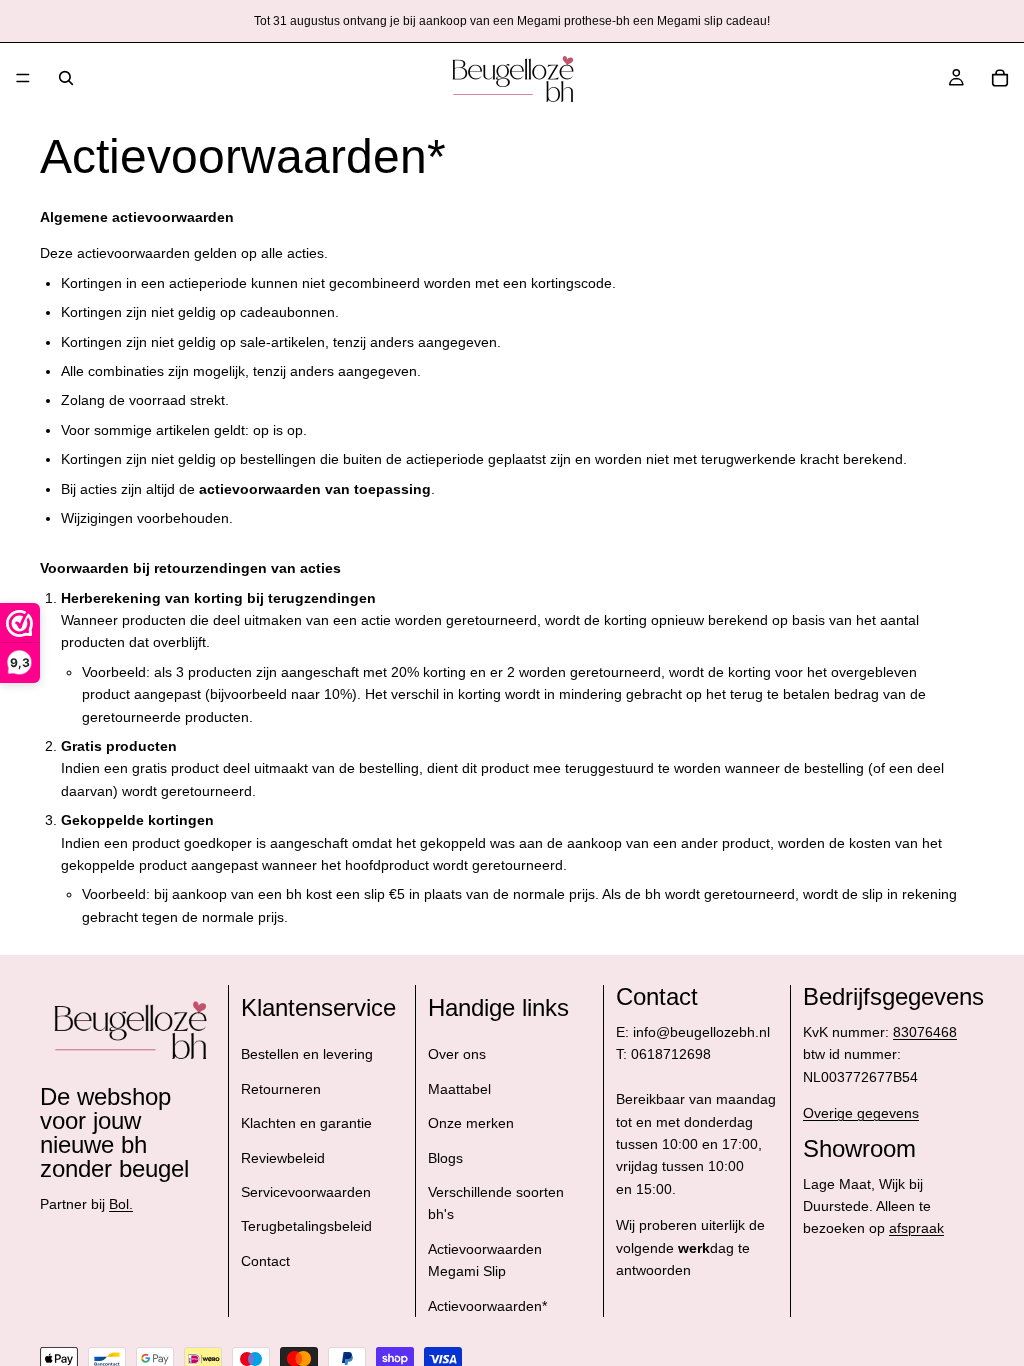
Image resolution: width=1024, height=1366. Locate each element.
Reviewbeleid (283, 1158)
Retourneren (281, 1089)
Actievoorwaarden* (487, 1306)
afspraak (916, 1229)
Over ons (457, 1055)
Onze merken (471, 1123)
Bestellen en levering (307, 1055)
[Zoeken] (66, 78)
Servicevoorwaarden (306, 1192)
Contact (265, 1261)
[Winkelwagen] (1000, 78)
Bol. (121, 1204)
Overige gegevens (861, 1113)
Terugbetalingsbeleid (306, 1226)
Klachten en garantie (306, 1123)
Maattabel (459, 1089)
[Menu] (23, 78)
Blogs (445, 1158)
